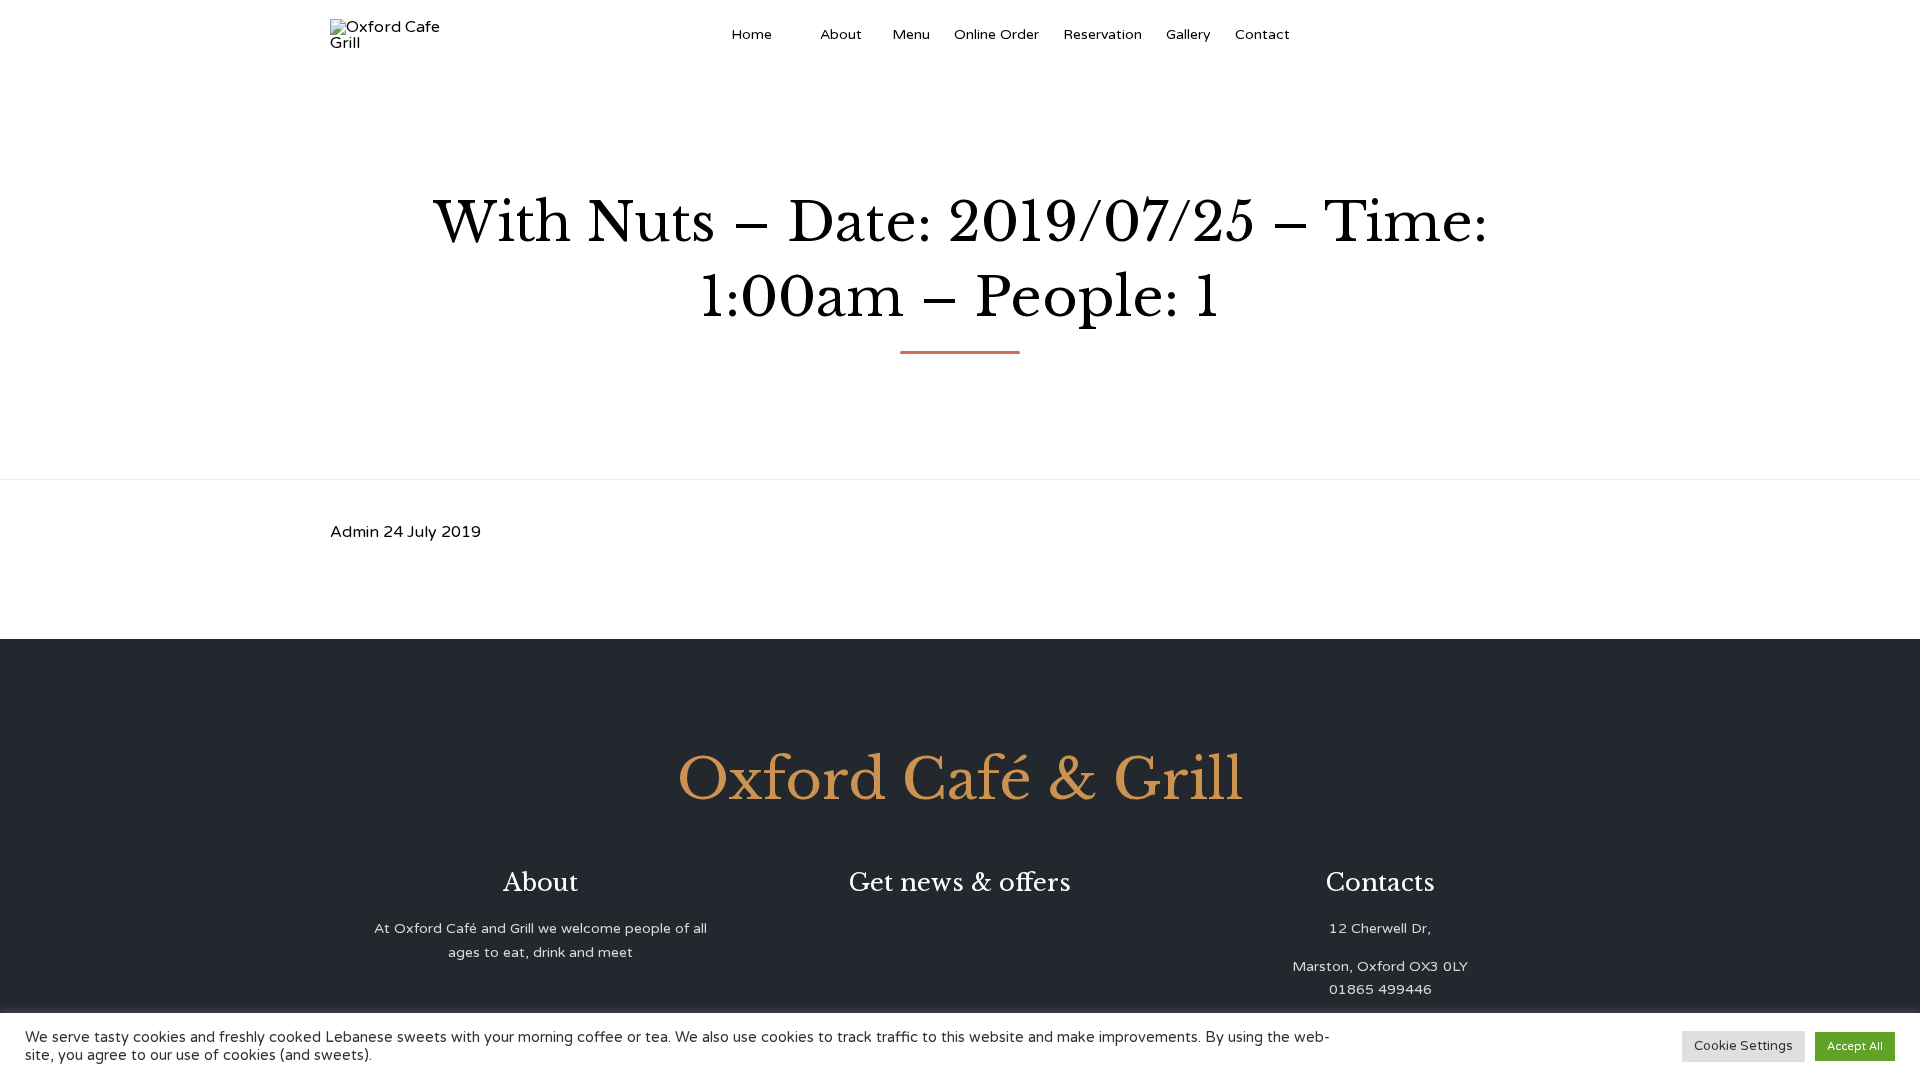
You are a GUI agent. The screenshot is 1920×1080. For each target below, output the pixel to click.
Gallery (1188, 34)
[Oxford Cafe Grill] (392, 35)
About (841, 34)
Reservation (1102, 34)
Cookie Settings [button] (1743, 1046)
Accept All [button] (1855, 1046)
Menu (911, 34)
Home (751, 34)
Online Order (996, 34)
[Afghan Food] (796, 35)
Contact (1262, 34)
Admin (354, 532)
